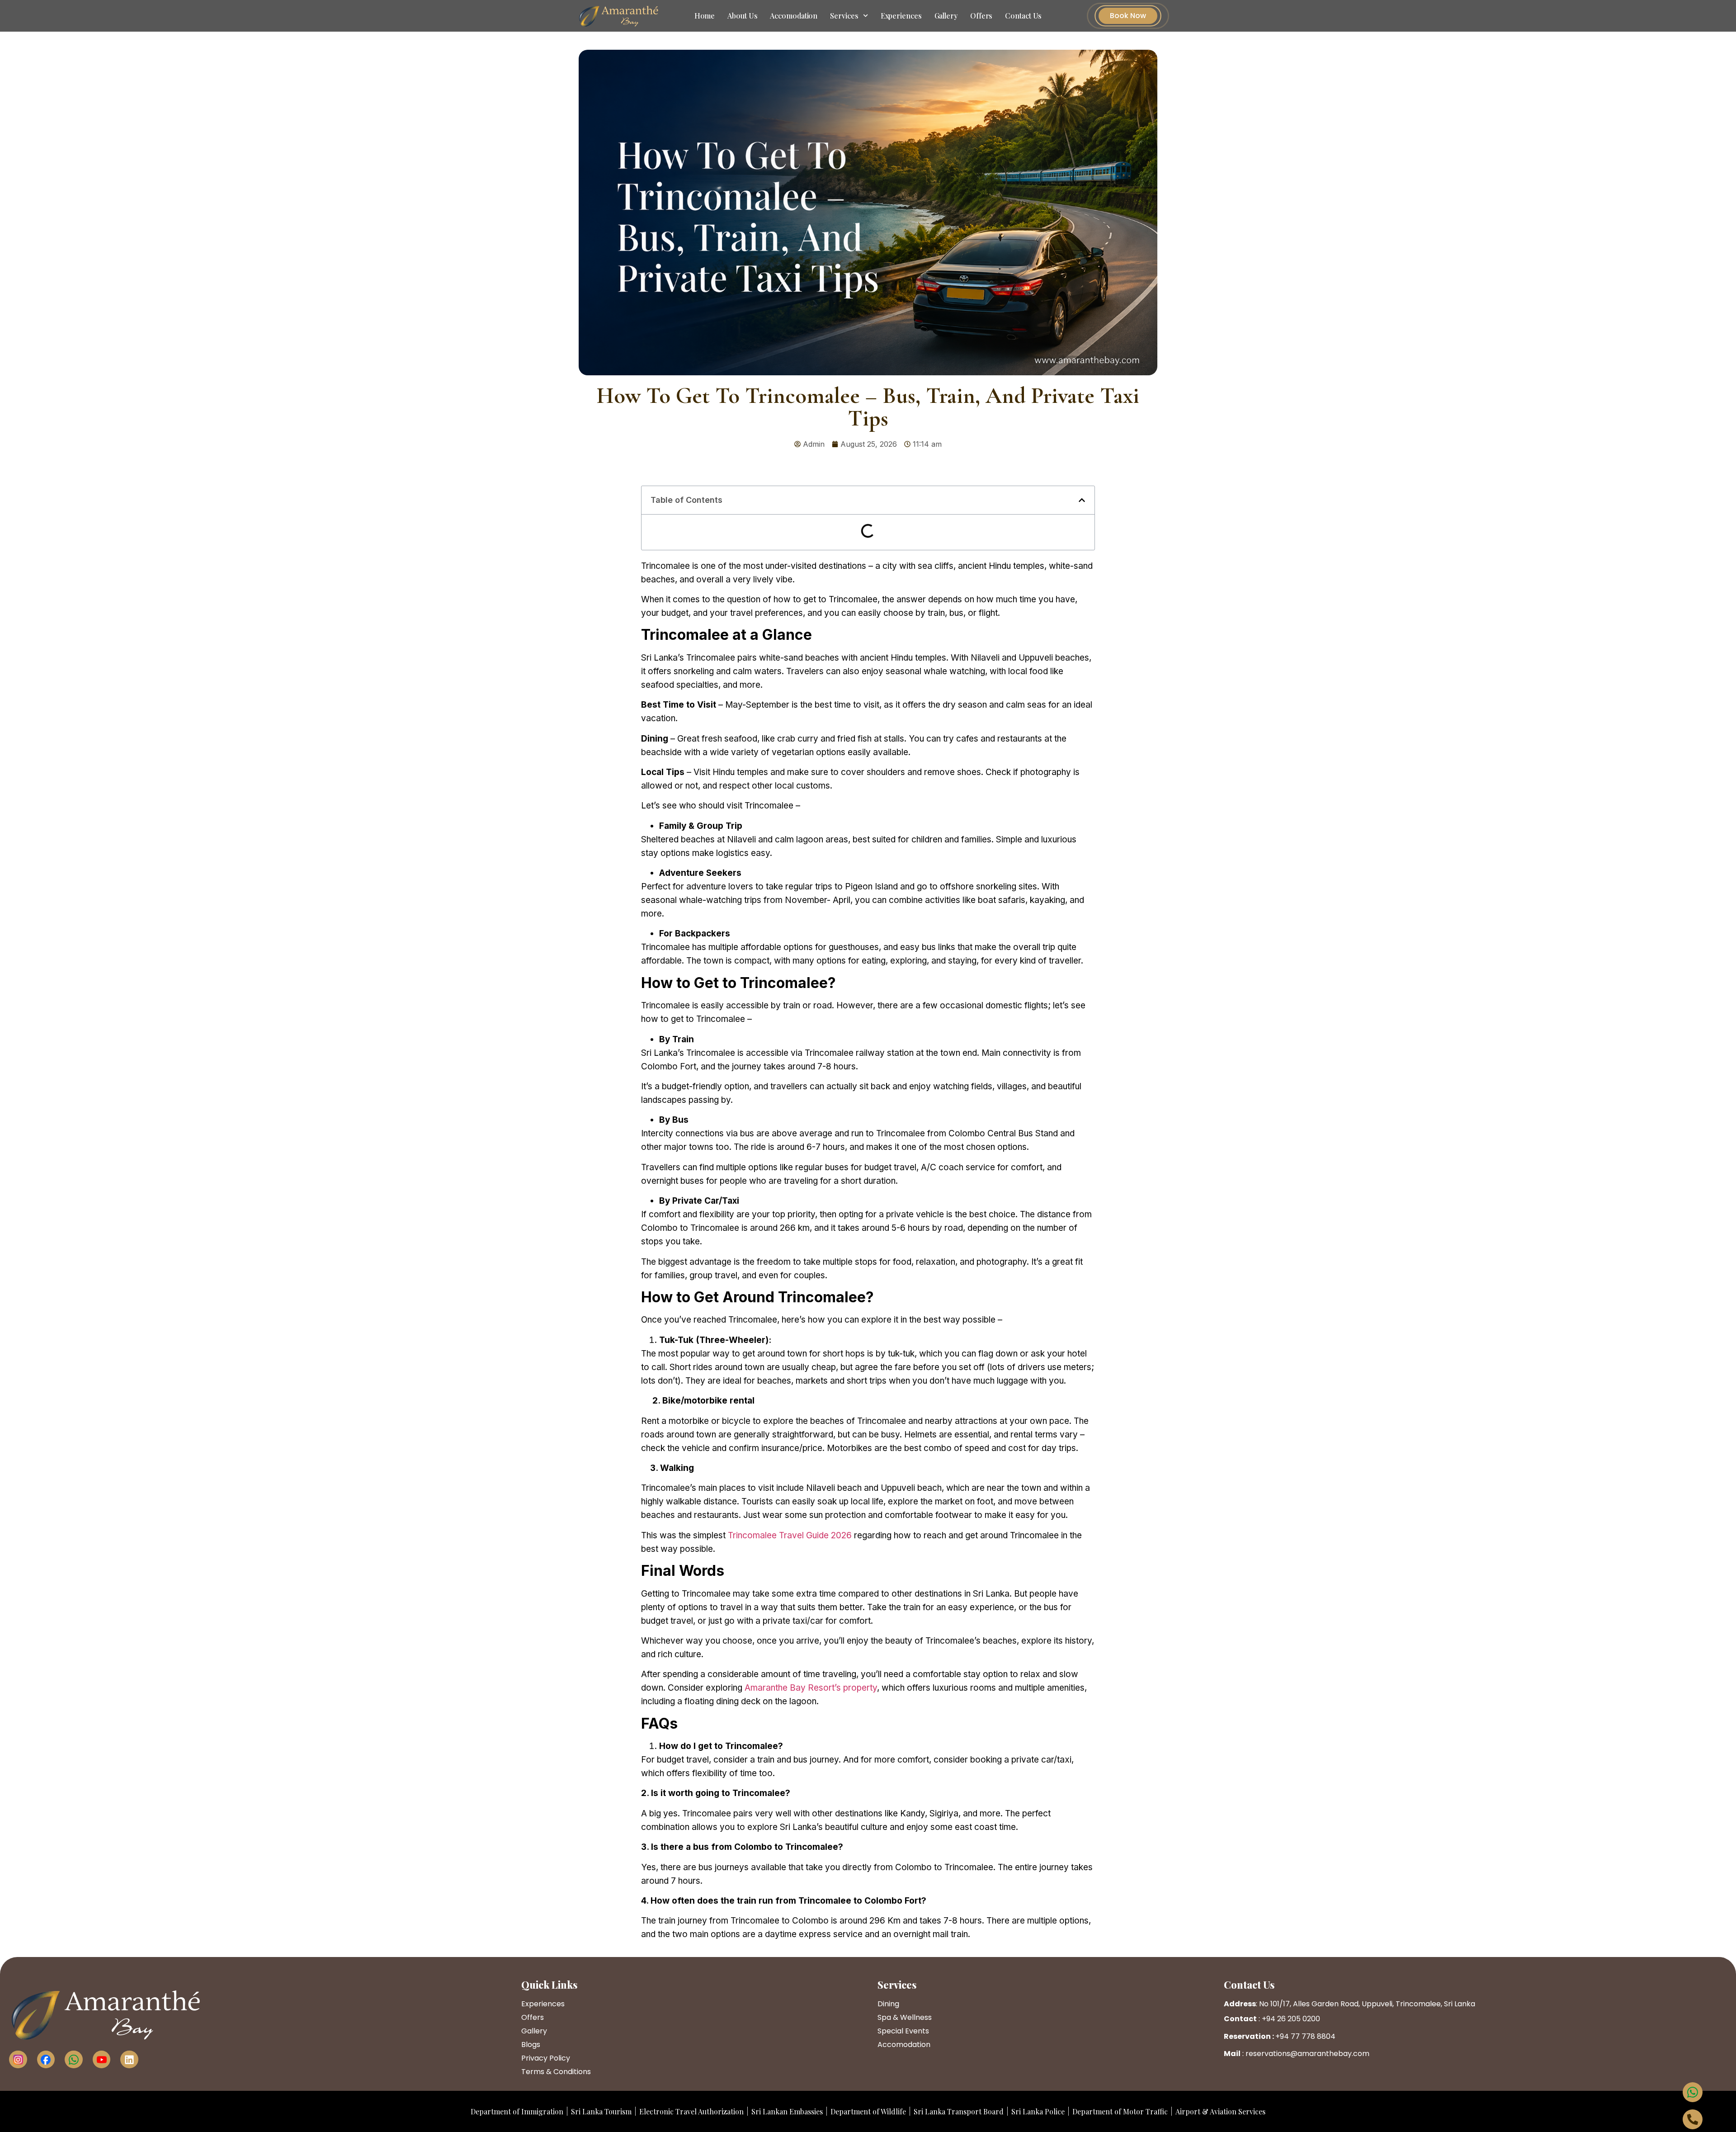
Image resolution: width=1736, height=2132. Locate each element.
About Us (742, 16)
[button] (1082, 500)
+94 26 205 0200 (1291, 2019)
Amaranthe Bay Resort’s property (811, 1688)
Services (844, 16)
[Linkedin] (129, 2060)
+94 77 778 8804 (1305, 2036)
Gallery (946, 16)
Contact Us (1023, 16)
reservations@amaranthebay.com (1307, 2054)
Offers (981, 16)
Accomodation (794, 16)
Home (705, 16)
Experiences (901, 16)
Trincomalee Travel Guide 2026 (790, 1535)
